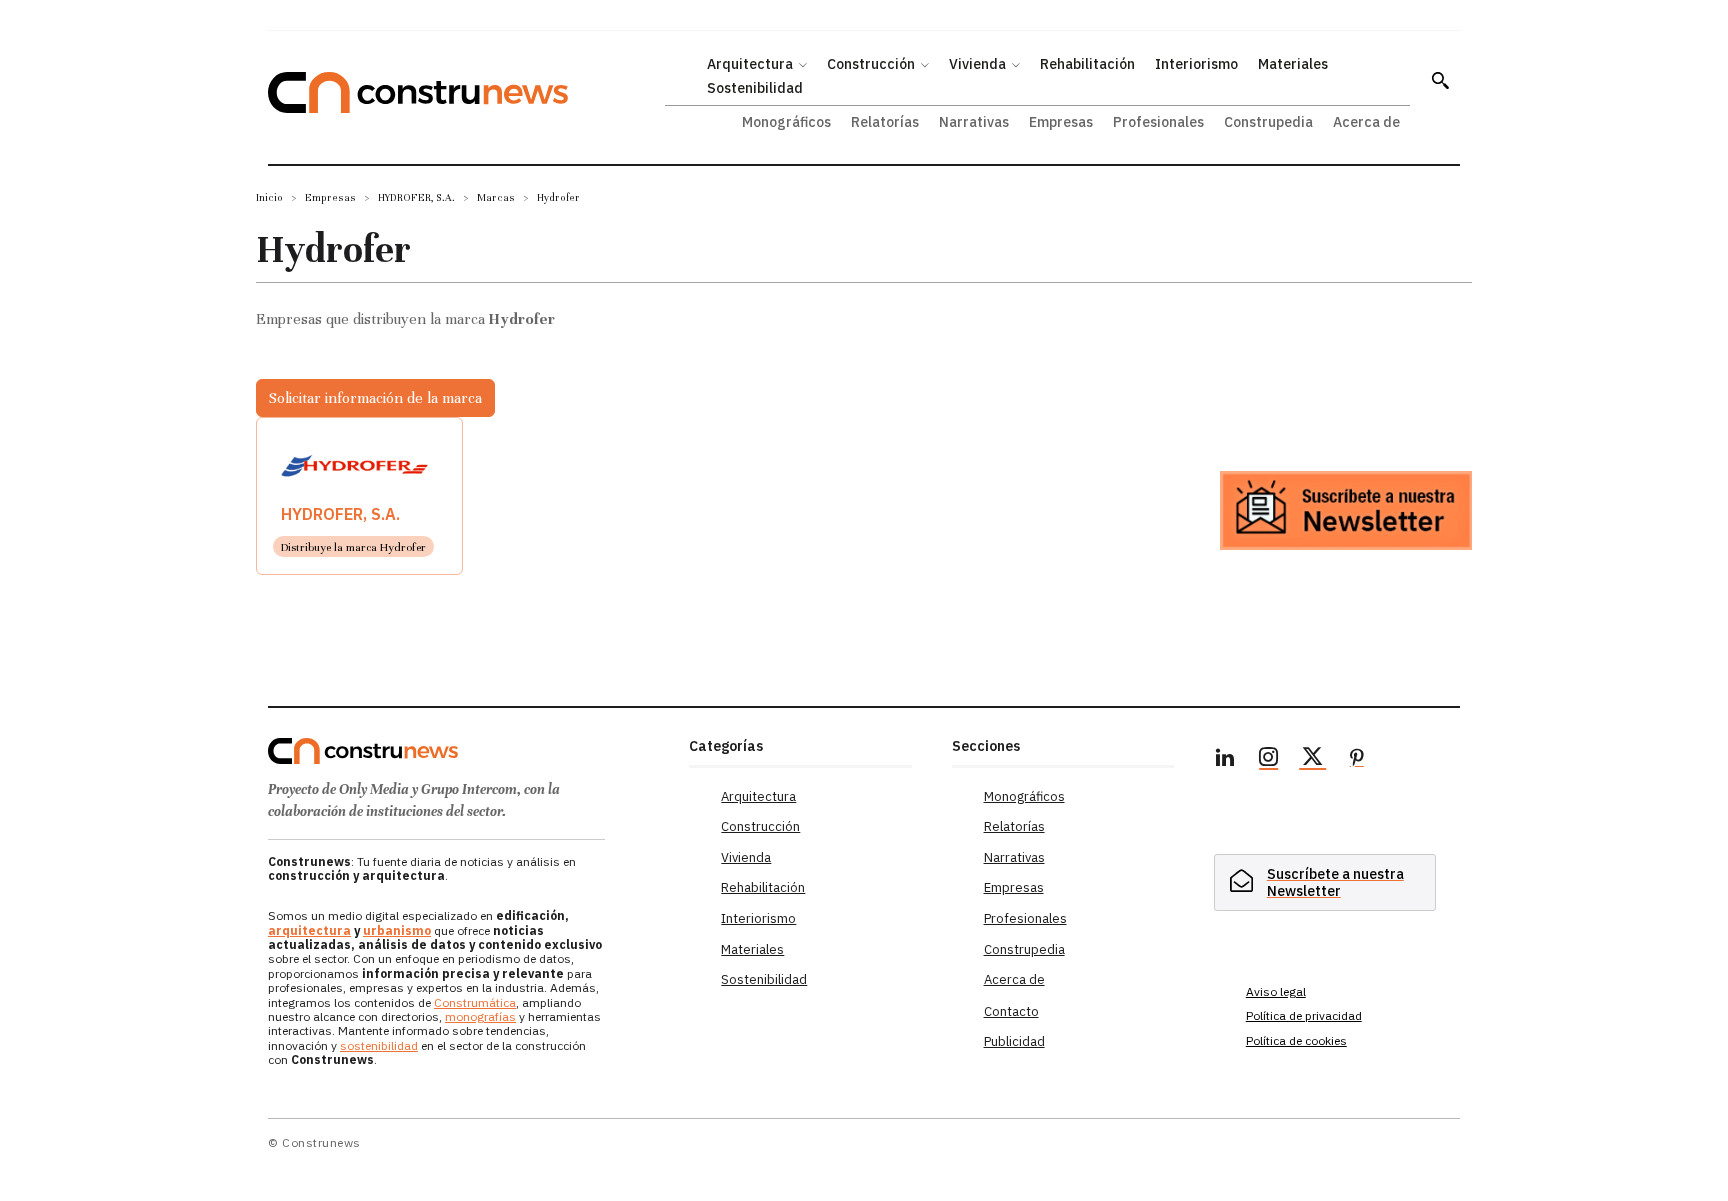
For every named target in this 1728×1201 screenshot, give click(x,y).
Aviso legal (1276, 991)
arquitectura (309, 930)
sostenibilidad (379, 1045)
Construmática (475, 1002)
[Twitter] (1313, 760)
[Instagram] (1269, 760)
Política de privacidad (1304, 1015)
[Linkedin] (1225, 760)
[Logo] (466, 751)
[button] (1440, 80)
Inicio (269, 197)
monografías (480, 1016)
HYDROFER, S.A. (416, 197)
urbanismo (397, 930)
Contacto (1011, 1011)
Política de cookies (1296, 1040)
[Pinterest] (1357, 760)
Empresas (330, 197)
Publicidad (1014, 1041)
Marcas (496, 197)
